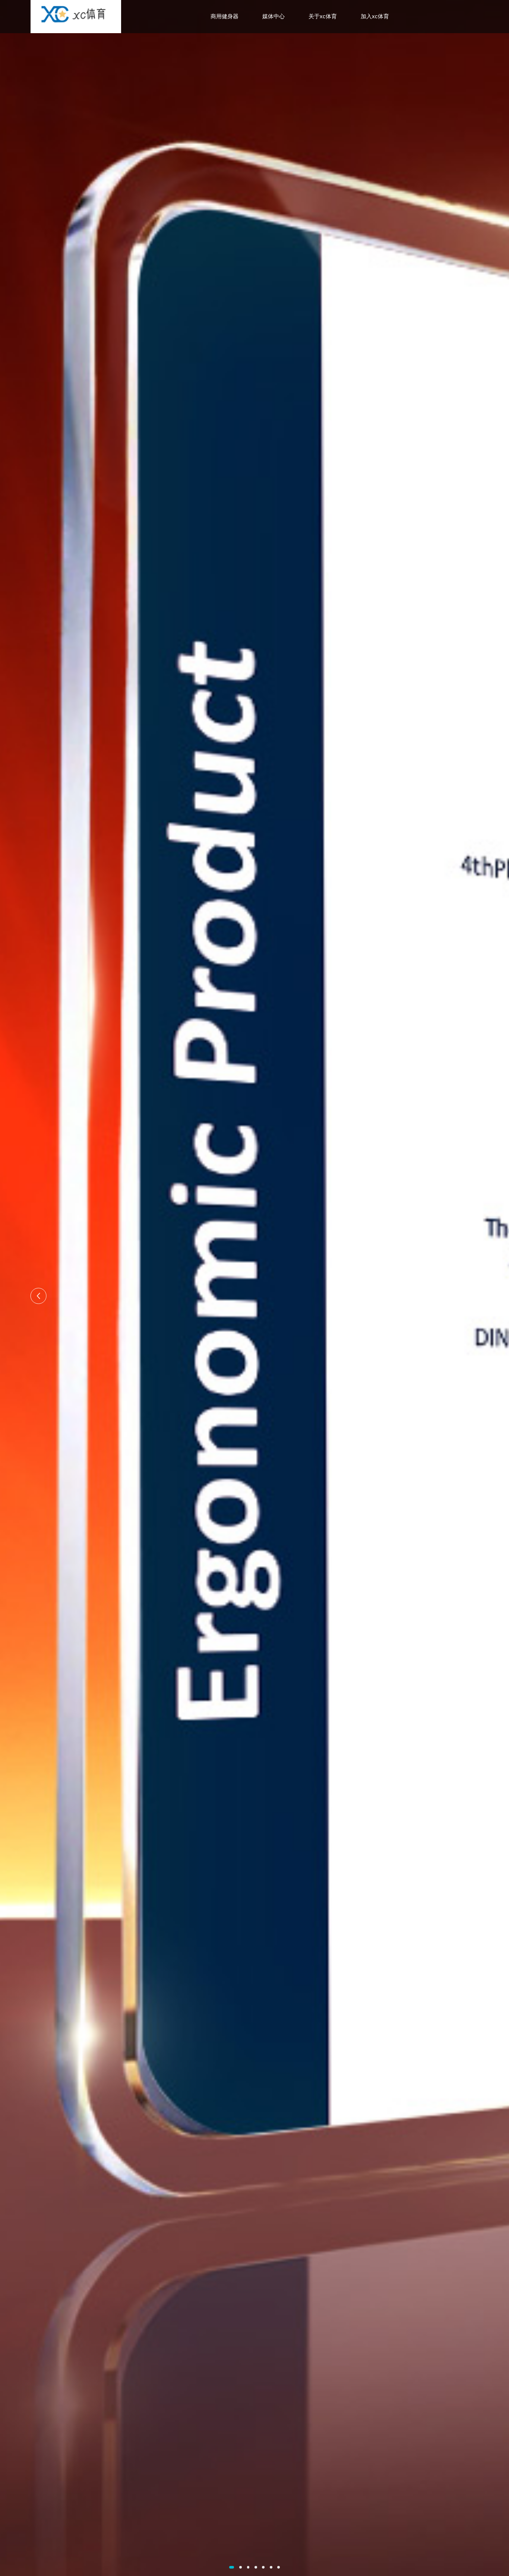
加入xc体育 (375, 16)
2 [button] (241, 2567)
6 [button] (271, 2567)
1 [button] (232, 2567)
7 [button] (279, 2567)
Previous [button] (39, 1296)
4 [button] (256, 2567)
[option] (255, 1288)
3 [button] (248, 2567)
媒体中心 (274, 16)
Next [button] (470, 1296)
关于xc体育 (323, 16)
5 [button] (263, 2567)
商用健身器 (225, 16)
